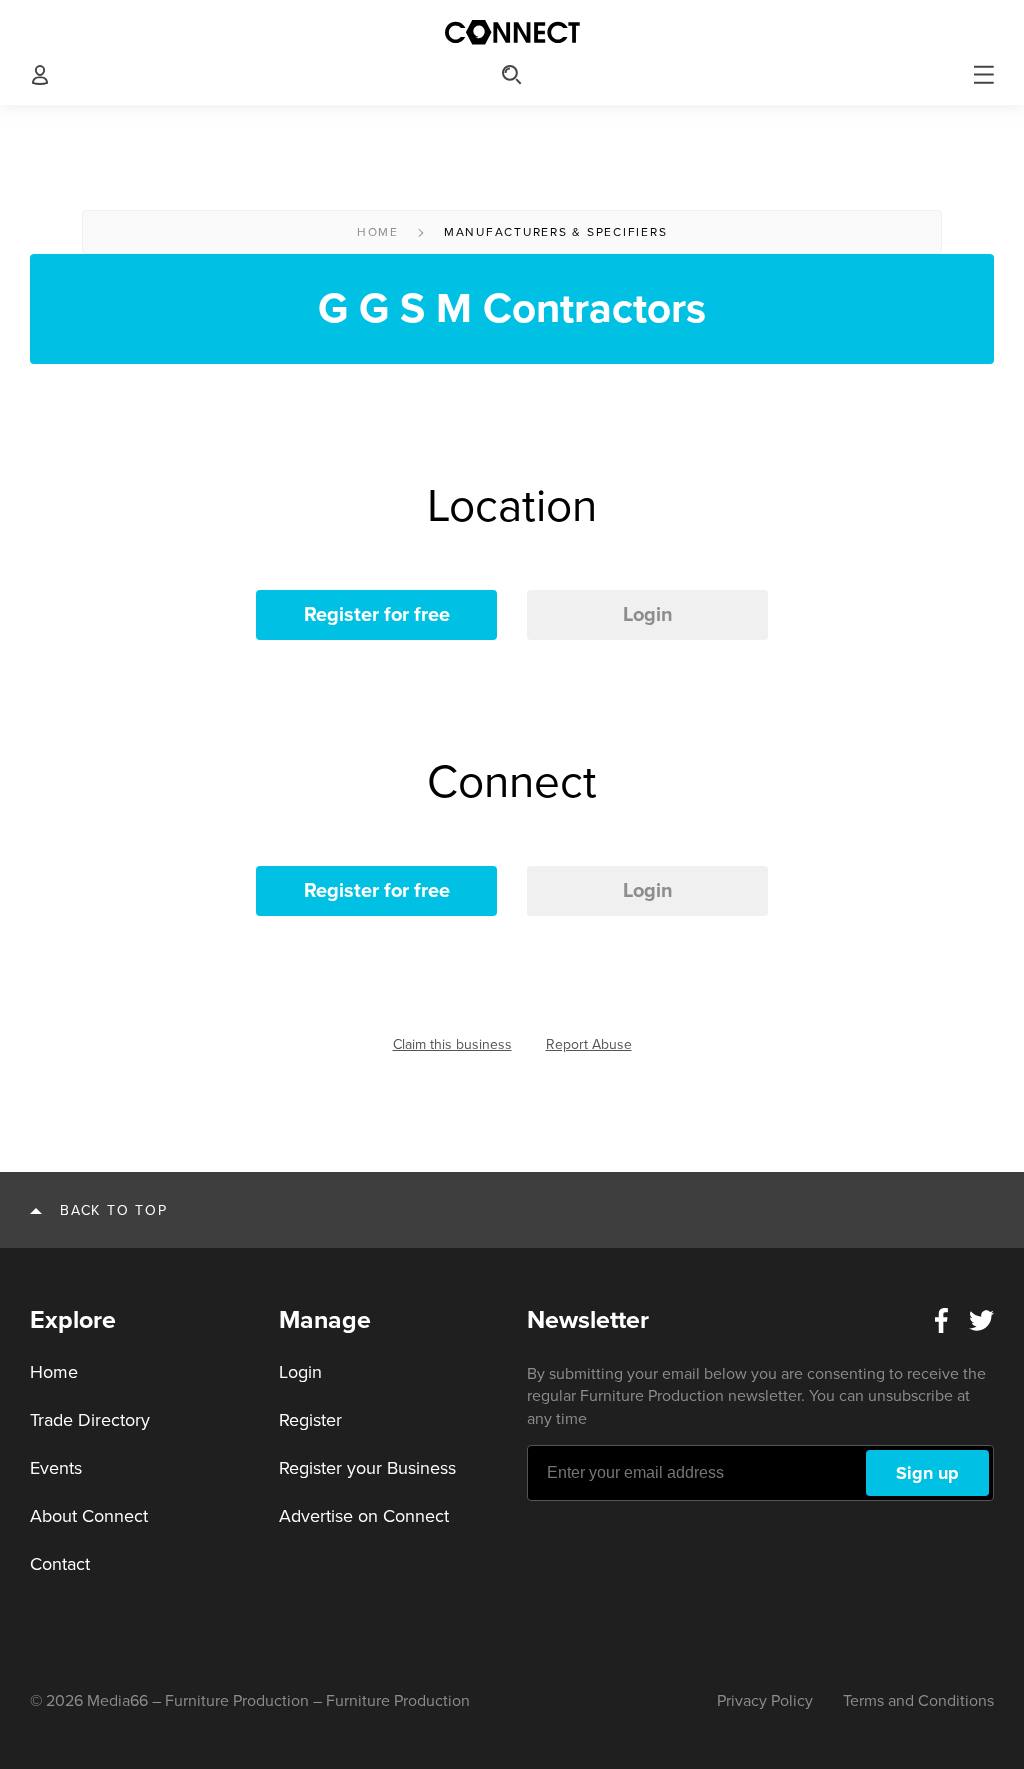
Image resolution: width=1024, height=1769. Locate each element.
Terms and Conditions (918, 1701)
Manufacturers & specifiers (556, 232)
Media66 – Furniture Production (198, 1701)
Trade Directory (90, 1420)
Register (310, 1420)
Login (648, 615)
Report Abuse (589, 1044)
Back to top (113, 1210)
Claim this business (452, 1044)
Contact (60, 1564)
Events (56, 1468)
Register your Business (367, 1468)
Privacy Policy (765, 1701)
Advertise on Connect (364, 1516)
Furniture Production (398, 1701)
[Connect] (512, 32)
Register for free (377, 615)
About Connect (89, 1516)
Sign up (927, 1473)
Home (378, 232)
